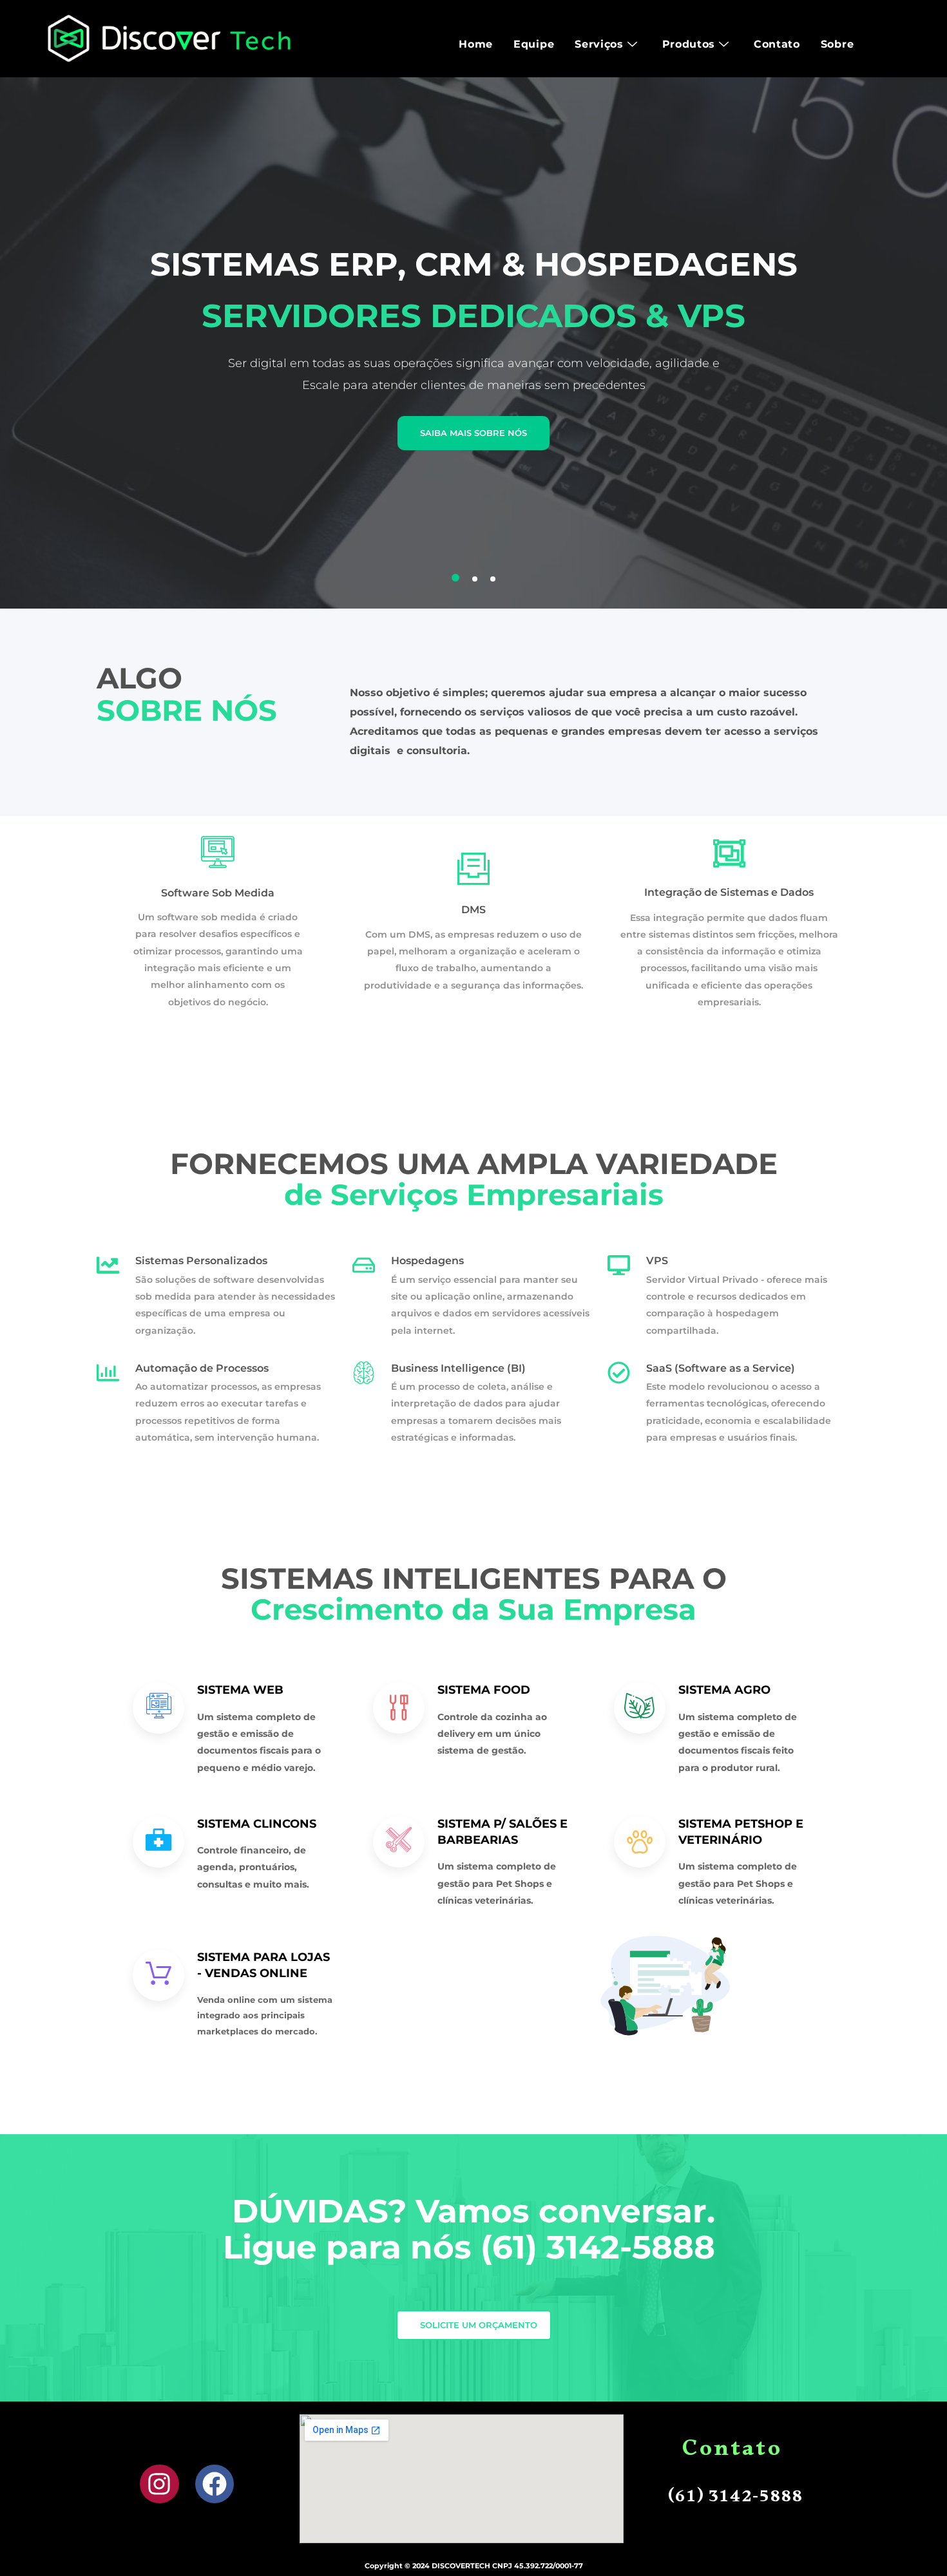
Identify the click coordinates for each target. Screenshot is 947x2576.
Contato (777, 44)
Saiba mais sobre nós (473, 433)
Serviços (599, 44)
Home (476, 44)
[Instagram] (159, 2484)
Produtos (689, 44)
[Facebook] (215, 2484)
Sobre (837, 44)
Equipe (534, 44)
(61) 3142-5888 (602, 2247)
